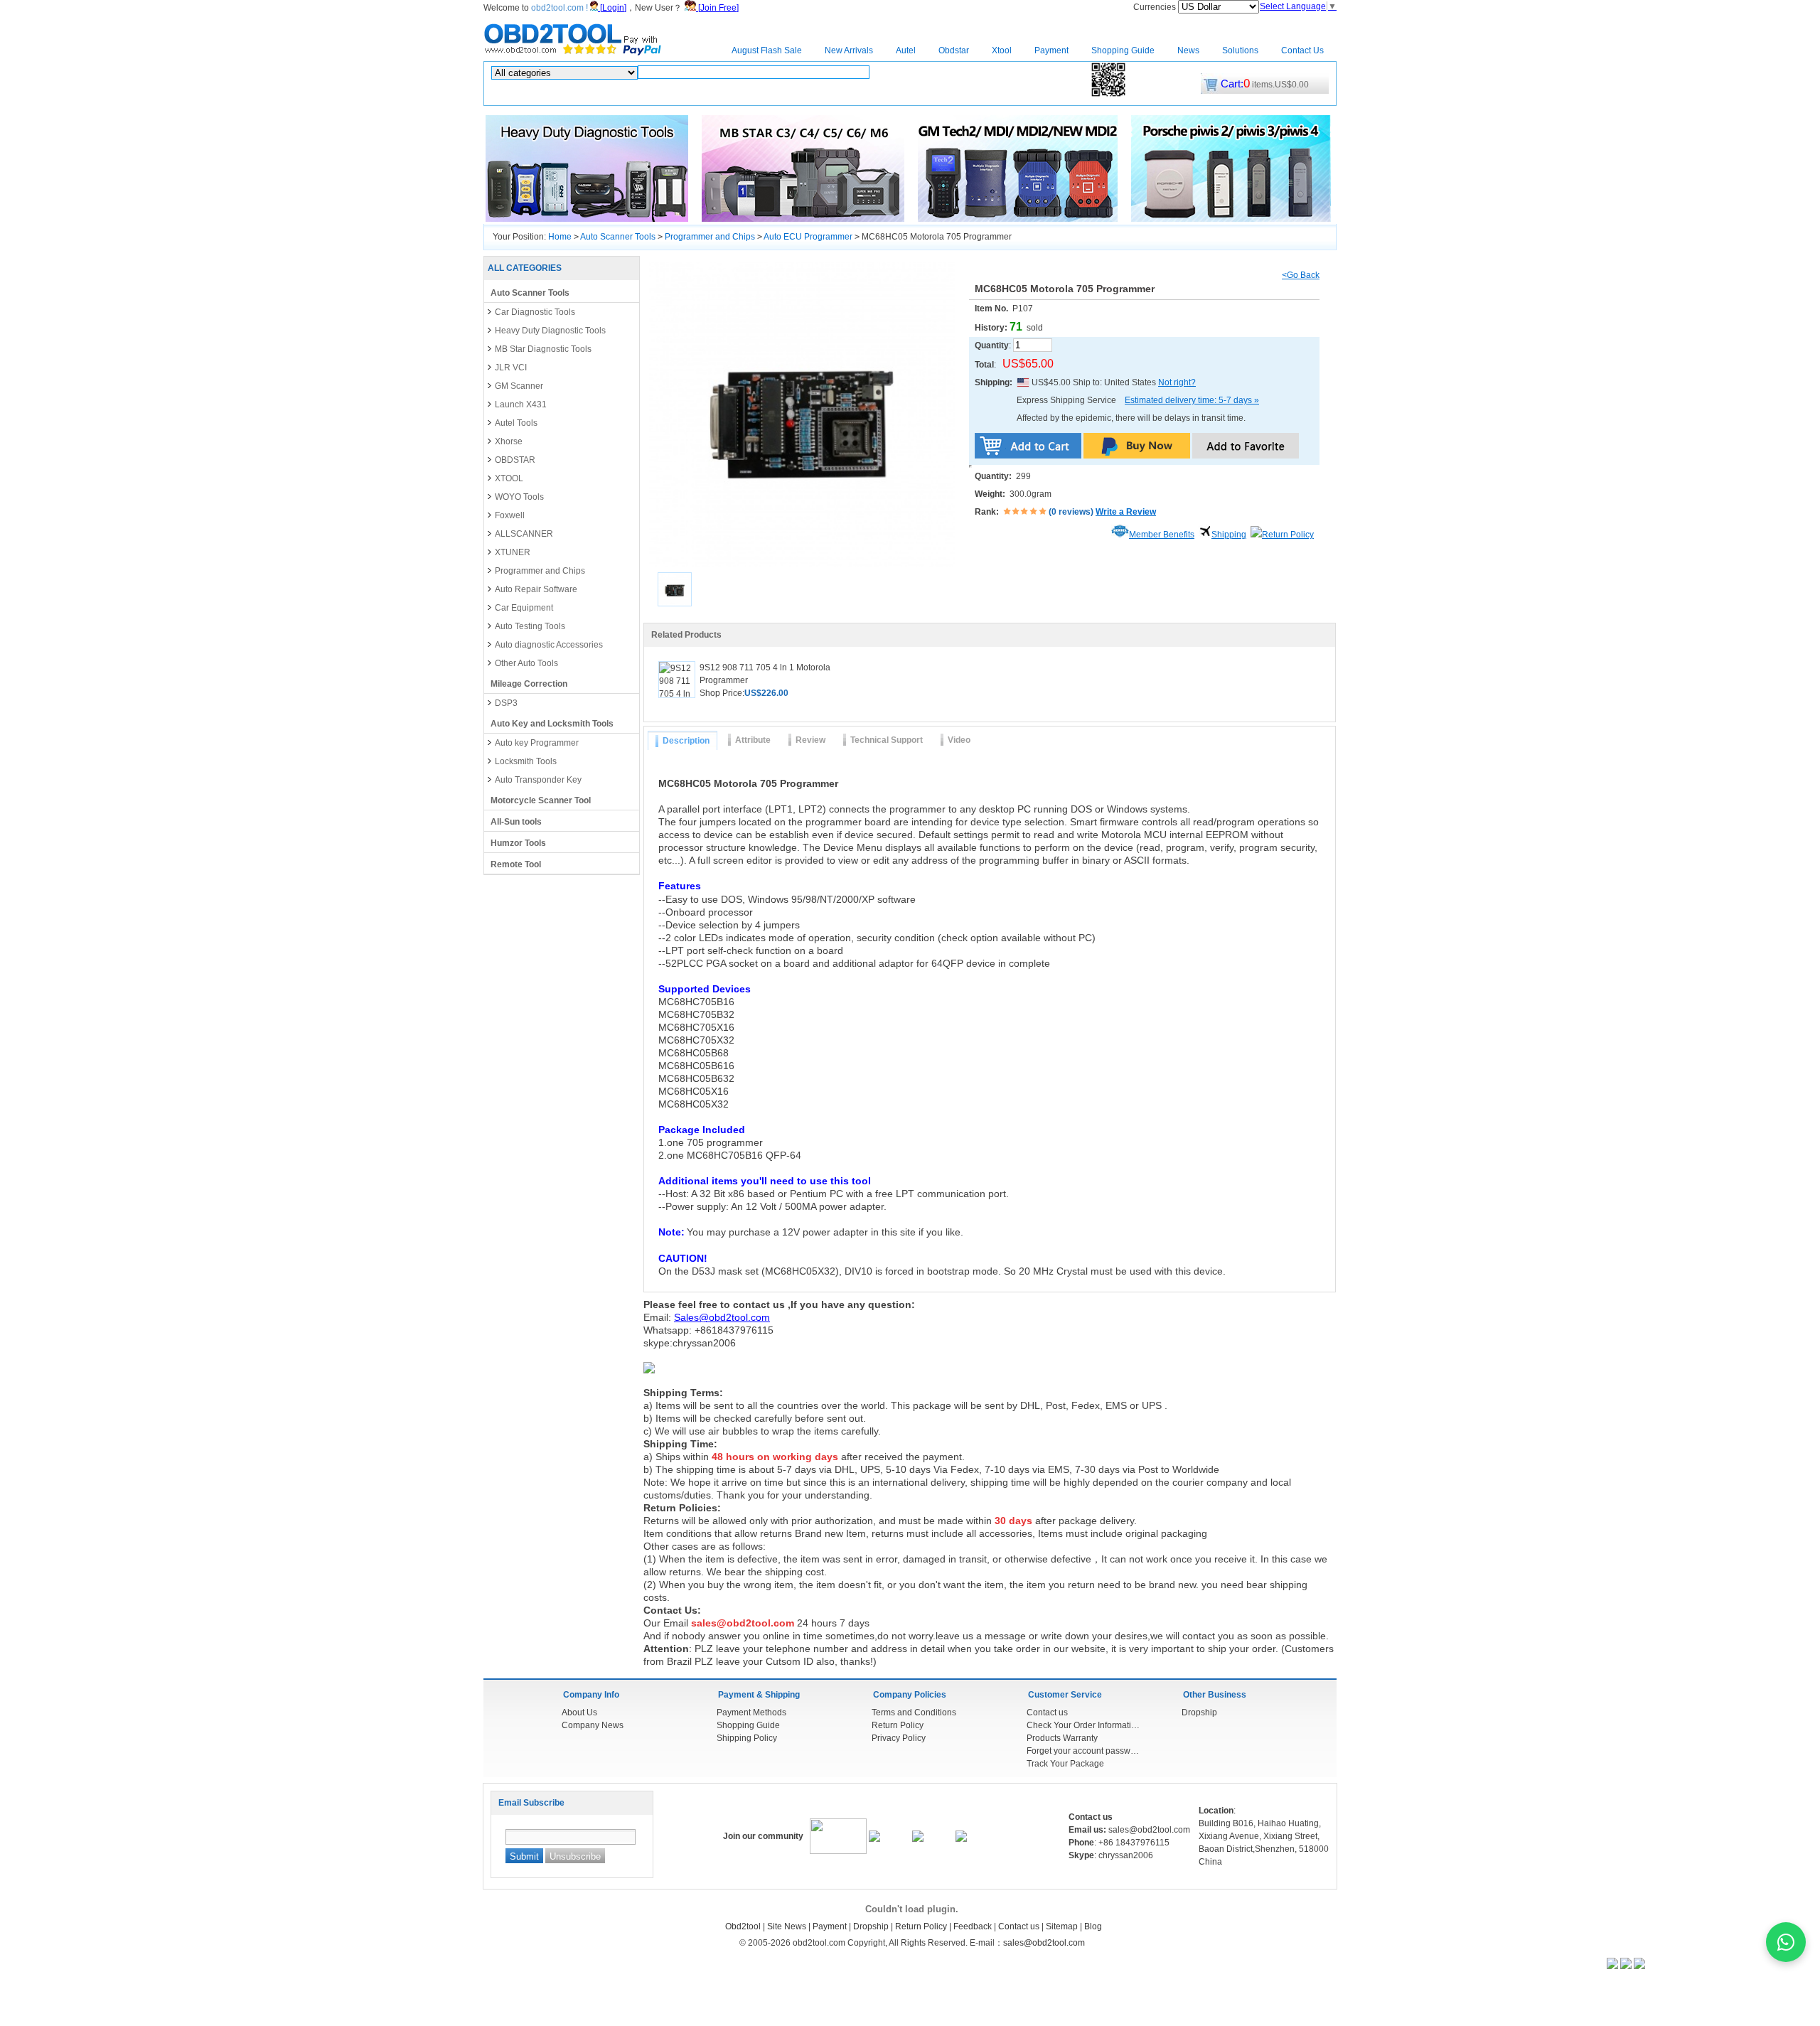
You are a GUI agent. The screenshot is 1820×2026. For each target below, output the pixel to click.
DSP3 (506, 703)
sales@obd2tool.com (1044, 1943)
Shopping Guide (1123, 50)
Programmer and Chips (710, 237)
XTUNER (513, 552)
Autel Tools (516, 423)
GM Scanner (519, 386)
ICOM (730, 94)
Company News (593, 1725)
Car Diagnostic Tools (535, 312)
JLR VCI (511, 368)
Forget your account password (1083, 1751)
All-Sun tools (516, 822)
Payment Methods (751, 1713)
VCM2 (1070, 94)
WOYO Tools (519, 497)
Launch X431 (521, 404)
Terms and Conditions (914, 1713)
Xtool (1002, 50)
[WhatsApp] (1786, 1942)
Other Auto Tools (526, 663)
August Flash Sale (767, 50)
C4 (754, 94)
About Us (579, 1713)
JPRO (1040, 94)
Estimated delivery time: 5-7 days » (1192, 400)
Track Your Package (1065, 1764)
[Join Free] (717, 8)
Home (697, 50)
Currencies (1156, 7)
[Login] (612, 8)
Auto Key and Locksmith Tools (552, 724)
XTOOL (509, 478)
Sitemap (1062, 1926)
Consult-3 (923, 94)
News (1188, 50)
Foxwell (510, 515)
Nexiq (887, 94)
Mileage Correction (529, 684)
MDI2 (1012, 94)
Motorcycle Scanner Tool (541, 800)
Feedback (973, 1926)
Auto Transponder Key (538, 780)
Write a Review (1126, 512)
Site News (787, 1926)
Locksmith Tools (526, 761)
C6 (789, 94)
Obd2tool (743, 1926)
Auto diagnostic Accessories (549, 645)
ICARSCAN (562, 94)
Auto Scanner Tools (618, 237)
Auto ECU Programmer (808, 237)
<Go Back (1301, 275)
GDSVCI (818, 94)
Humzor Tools (518, 843)
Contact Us (1302, 50)
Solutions (1240, 50)
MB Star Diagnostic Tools (543, 349)
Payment (1051, 50)
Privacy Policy (899, 1738)
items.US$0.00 (1265, 85)
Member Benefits (1162, 535)
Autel (906, 50)
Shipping (1229, 535)
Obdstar (954, 50)
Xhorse (509, 441)
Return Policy (1288, 535)
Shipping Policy (747, 1738)
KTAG (602, 94)
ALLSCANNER (524, 534)
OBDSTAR (515, 460)
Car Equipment (524, 608)
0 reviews (1071, 512)
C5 (771, 94)
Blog (1093, 1926)
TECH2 (855, 94)
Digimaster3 (972, 94)
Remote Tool (516, 864)
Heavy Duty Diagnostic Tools (550, 331)
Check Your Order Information (1083, 1725)
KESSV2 (636, 94)
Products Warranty (1062, 1738)
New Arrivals (849, 50)
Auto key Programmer (537, 743)
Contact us (1047, 1713)
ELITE (701, 94)
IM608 (671, 94)
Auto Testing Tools (530, 626)
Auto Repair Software (536, 589)
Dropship (1199, 1713)
